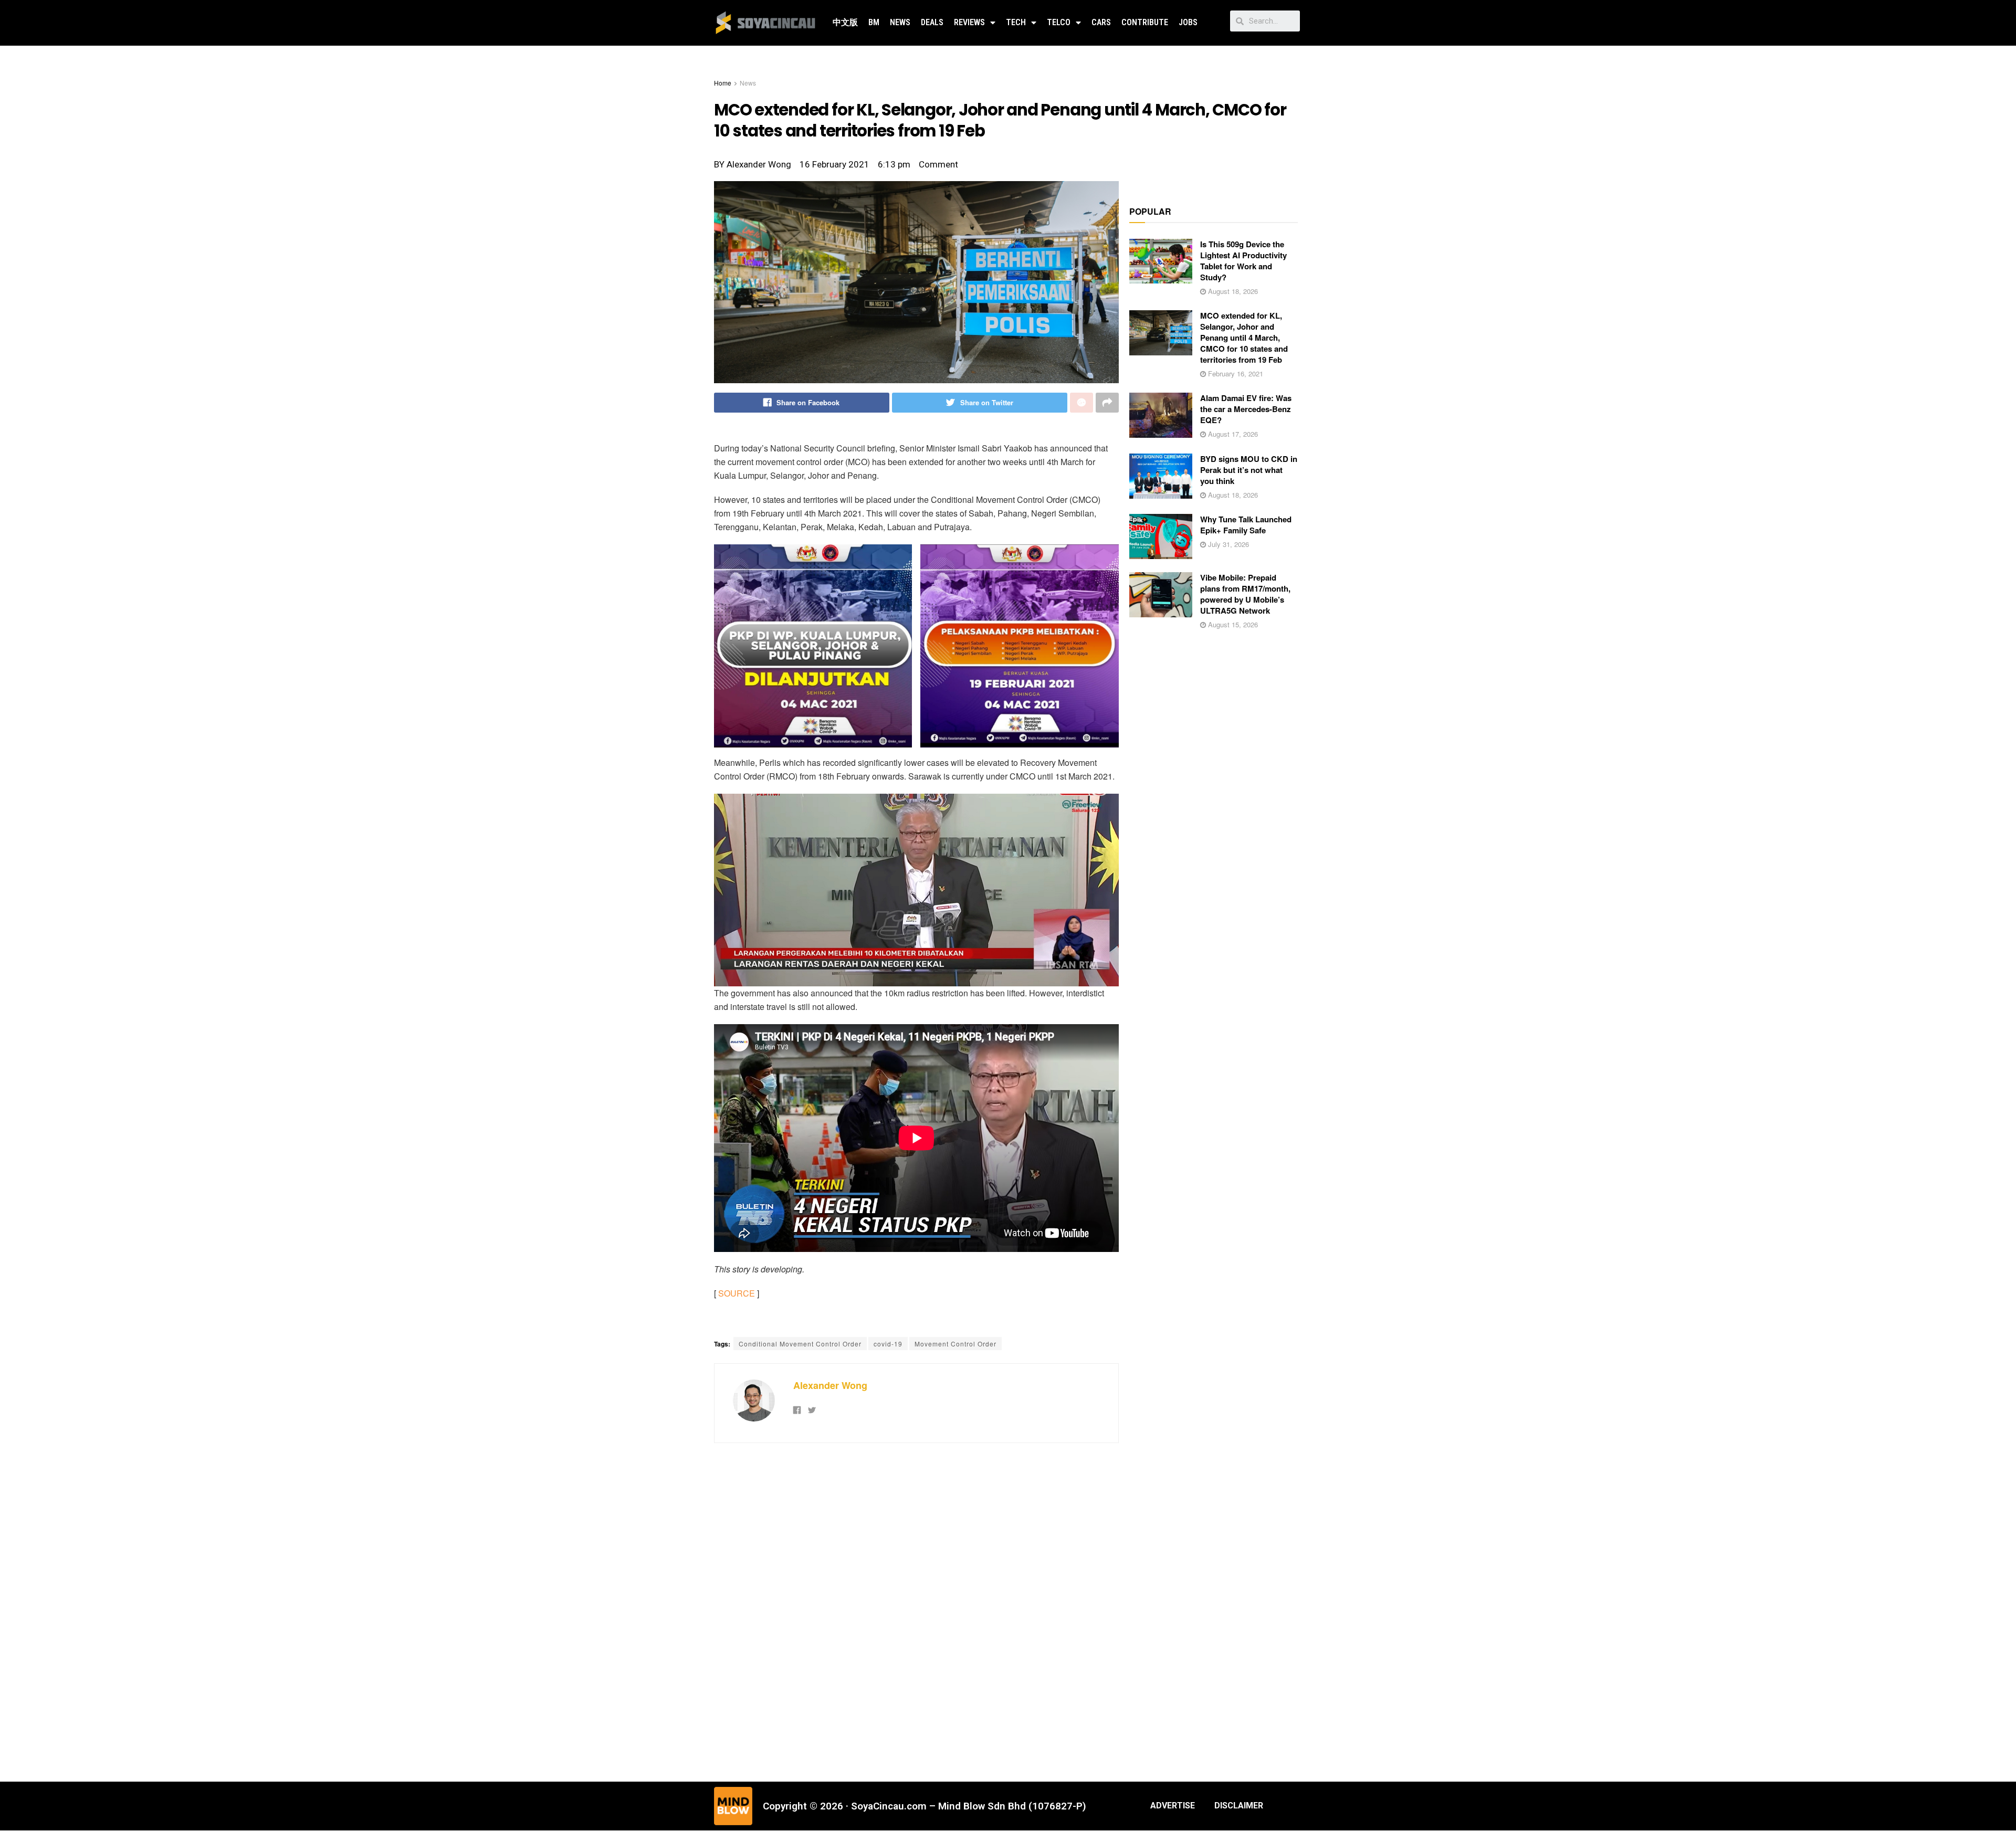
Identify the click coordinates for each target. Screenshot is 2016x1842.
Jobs (1188, 22)
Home (723, 83)
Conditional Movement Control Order (800, 1344)
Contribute (1145, 22)
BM (874, 22)
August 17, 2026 (1232, 434)
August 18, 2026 (1232, 291)
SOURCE (737, 1293)
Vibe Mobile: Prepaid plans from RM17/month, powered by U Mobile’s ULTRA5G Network (1245, 594)
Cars (1101, 22)
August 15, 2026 (1232, 624)
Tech (1016, 22)
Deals (932, 22)
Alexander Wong (830, 1385)
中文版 (845, 22)
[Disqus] (916, 1611)
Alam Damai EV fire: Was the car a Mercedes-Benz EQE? (1246, 409)
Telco (1059, 22)
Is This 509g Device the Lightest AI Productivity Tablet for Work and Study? (1243, 261)
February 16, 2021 (1235, 373)
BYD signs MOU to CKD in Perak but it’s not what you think (1249, 470)
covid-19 (888, 1344)
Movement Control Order (955, 1344)
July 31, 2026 (1227, 544)
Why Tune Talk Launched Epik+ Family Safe (1246, 525)
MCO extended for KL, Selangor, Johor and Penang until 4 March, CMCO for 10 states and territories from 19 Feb (1244, 338)
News (900, 22)
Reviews (969, 22)
